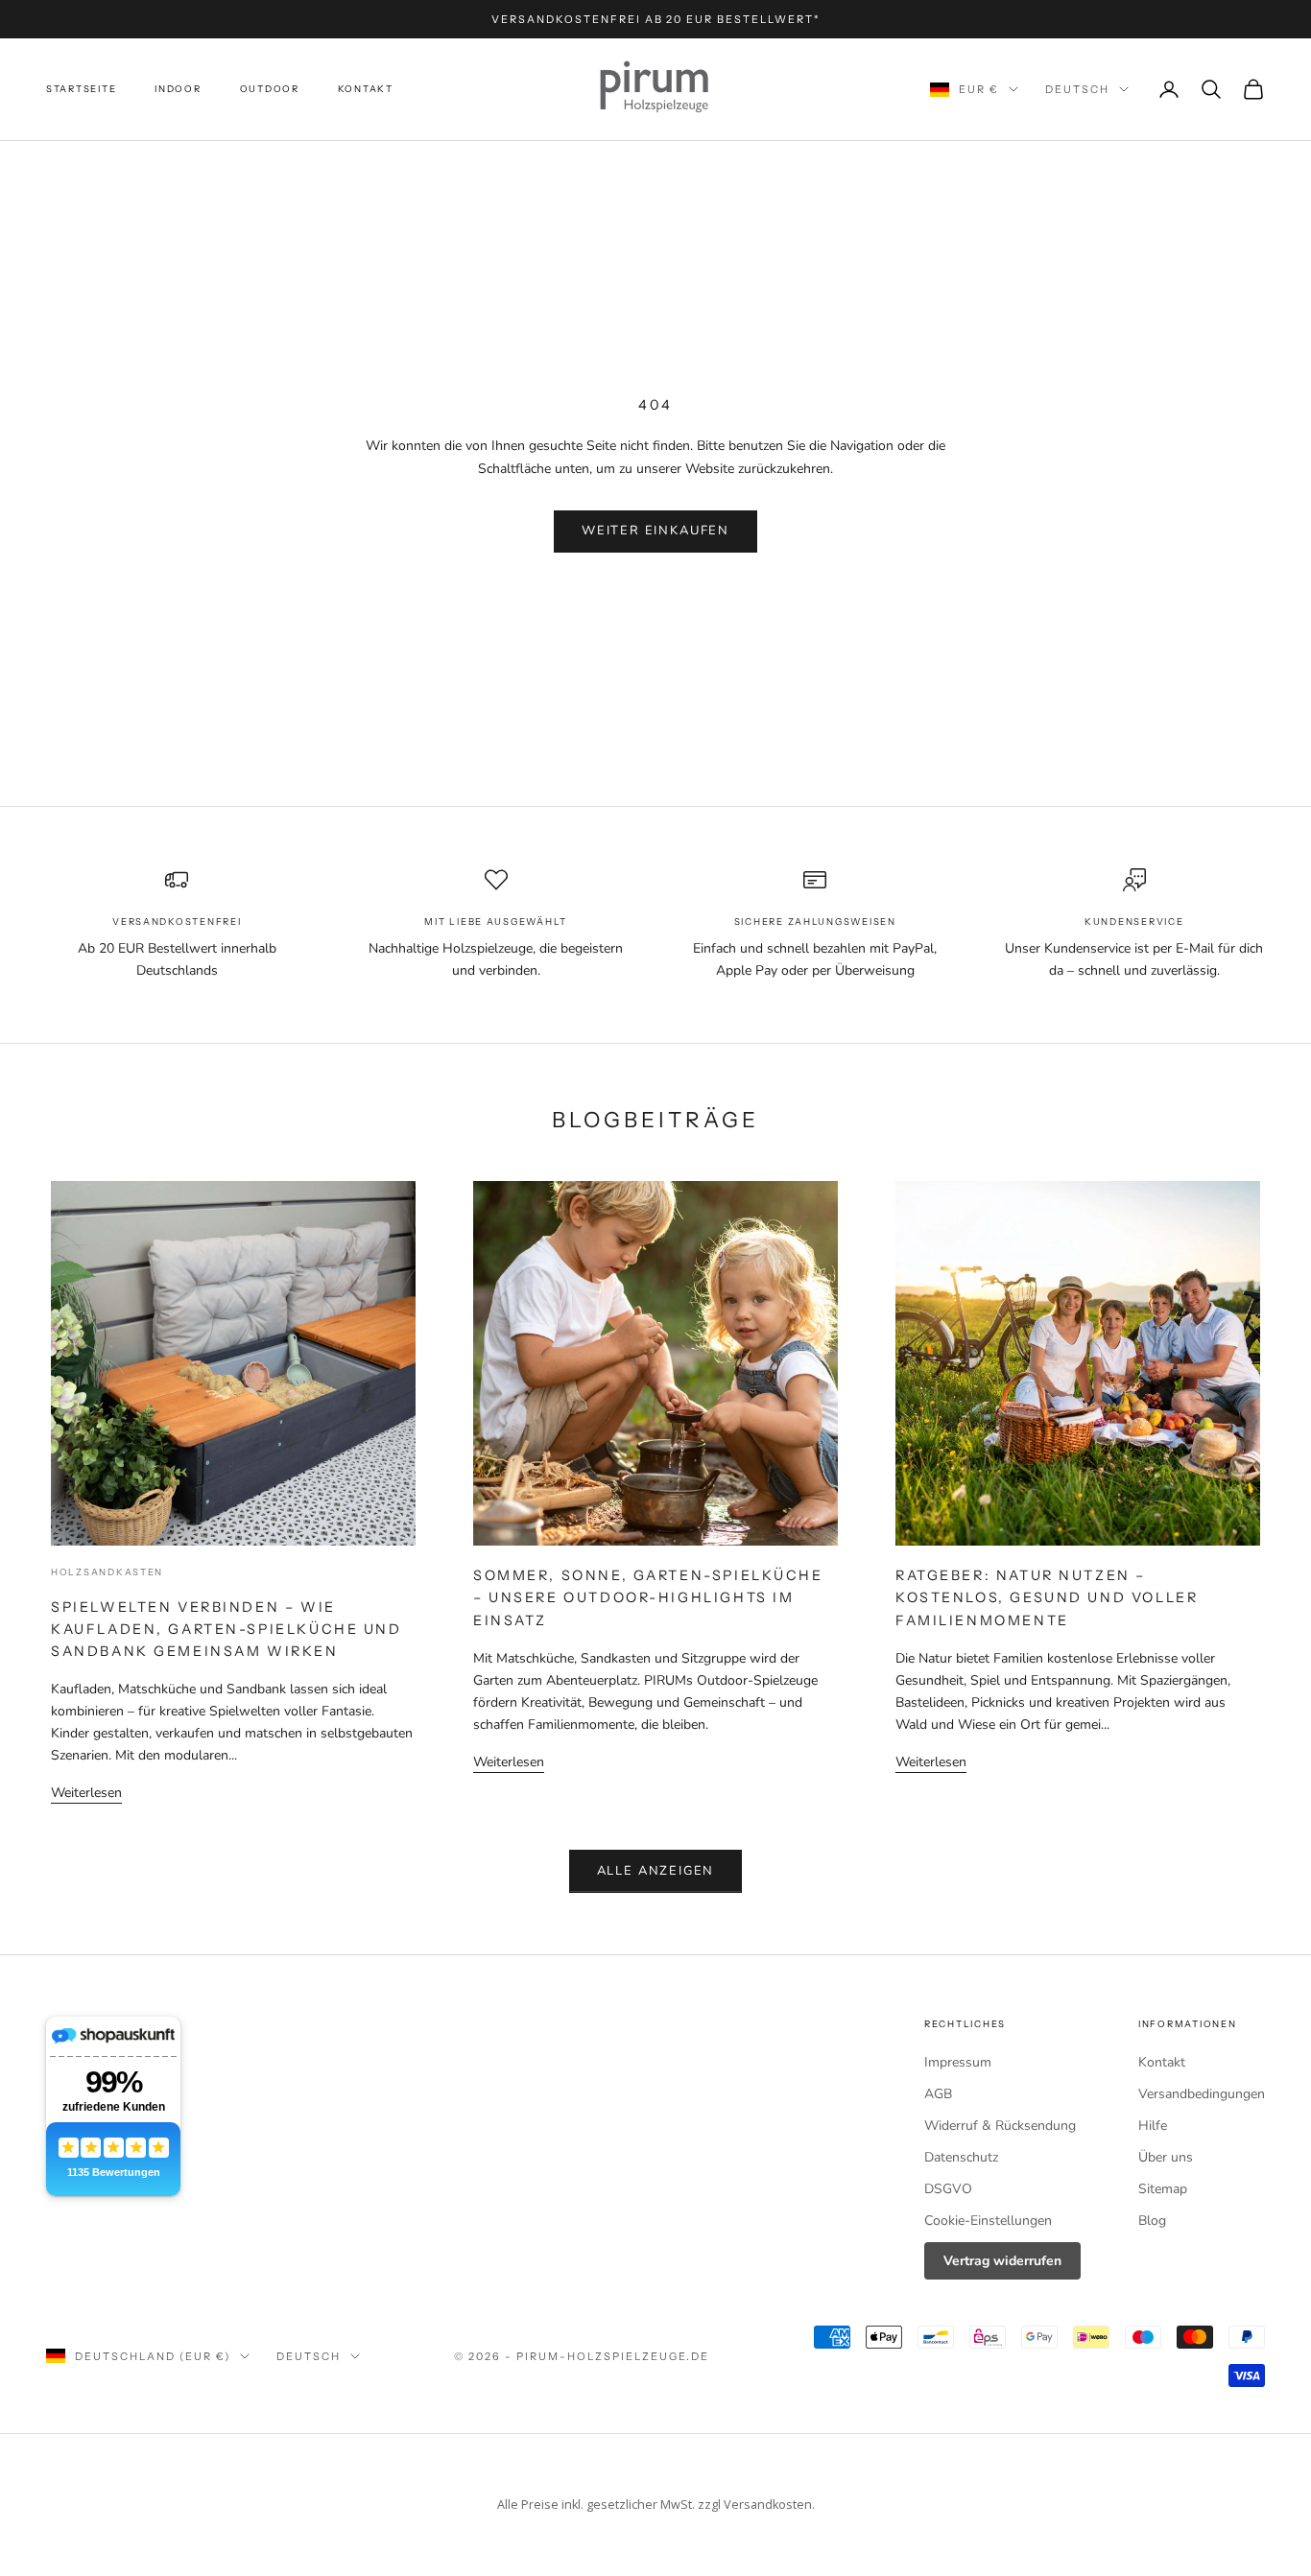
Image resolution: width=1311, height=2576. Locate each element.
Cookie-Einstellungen (988, 2221)
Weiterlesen (86, 1793)
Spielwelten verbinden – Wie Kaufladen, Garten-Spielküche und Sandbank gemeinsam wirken (226, 1629)
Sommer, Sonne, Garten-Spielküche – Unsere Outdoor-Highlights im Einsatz (648, 1597)
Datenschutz (961, 2157)
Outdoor (270, 89)
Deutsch (1077, 89)
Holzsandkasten (107, 1572)
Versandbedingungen (1202, 2094)
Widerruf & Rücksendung (1000, 2126)
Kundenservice (1134, 922)
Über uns (1166, 2157)
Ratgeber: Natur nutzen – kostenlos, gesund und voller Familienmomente (1047, 1597)
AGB (938, 2094)
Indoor (178, 89)
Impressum (958, 2062)
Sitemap (1163, 2189)
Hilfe (1153, 2126)
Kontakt (366, 89)
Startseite (81, 89)
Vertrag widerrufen (1002, 2261)
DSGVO (948, 2189)
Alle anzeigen (656, 1871)
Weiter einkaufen (655, 531)
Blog (1152, 2221)
